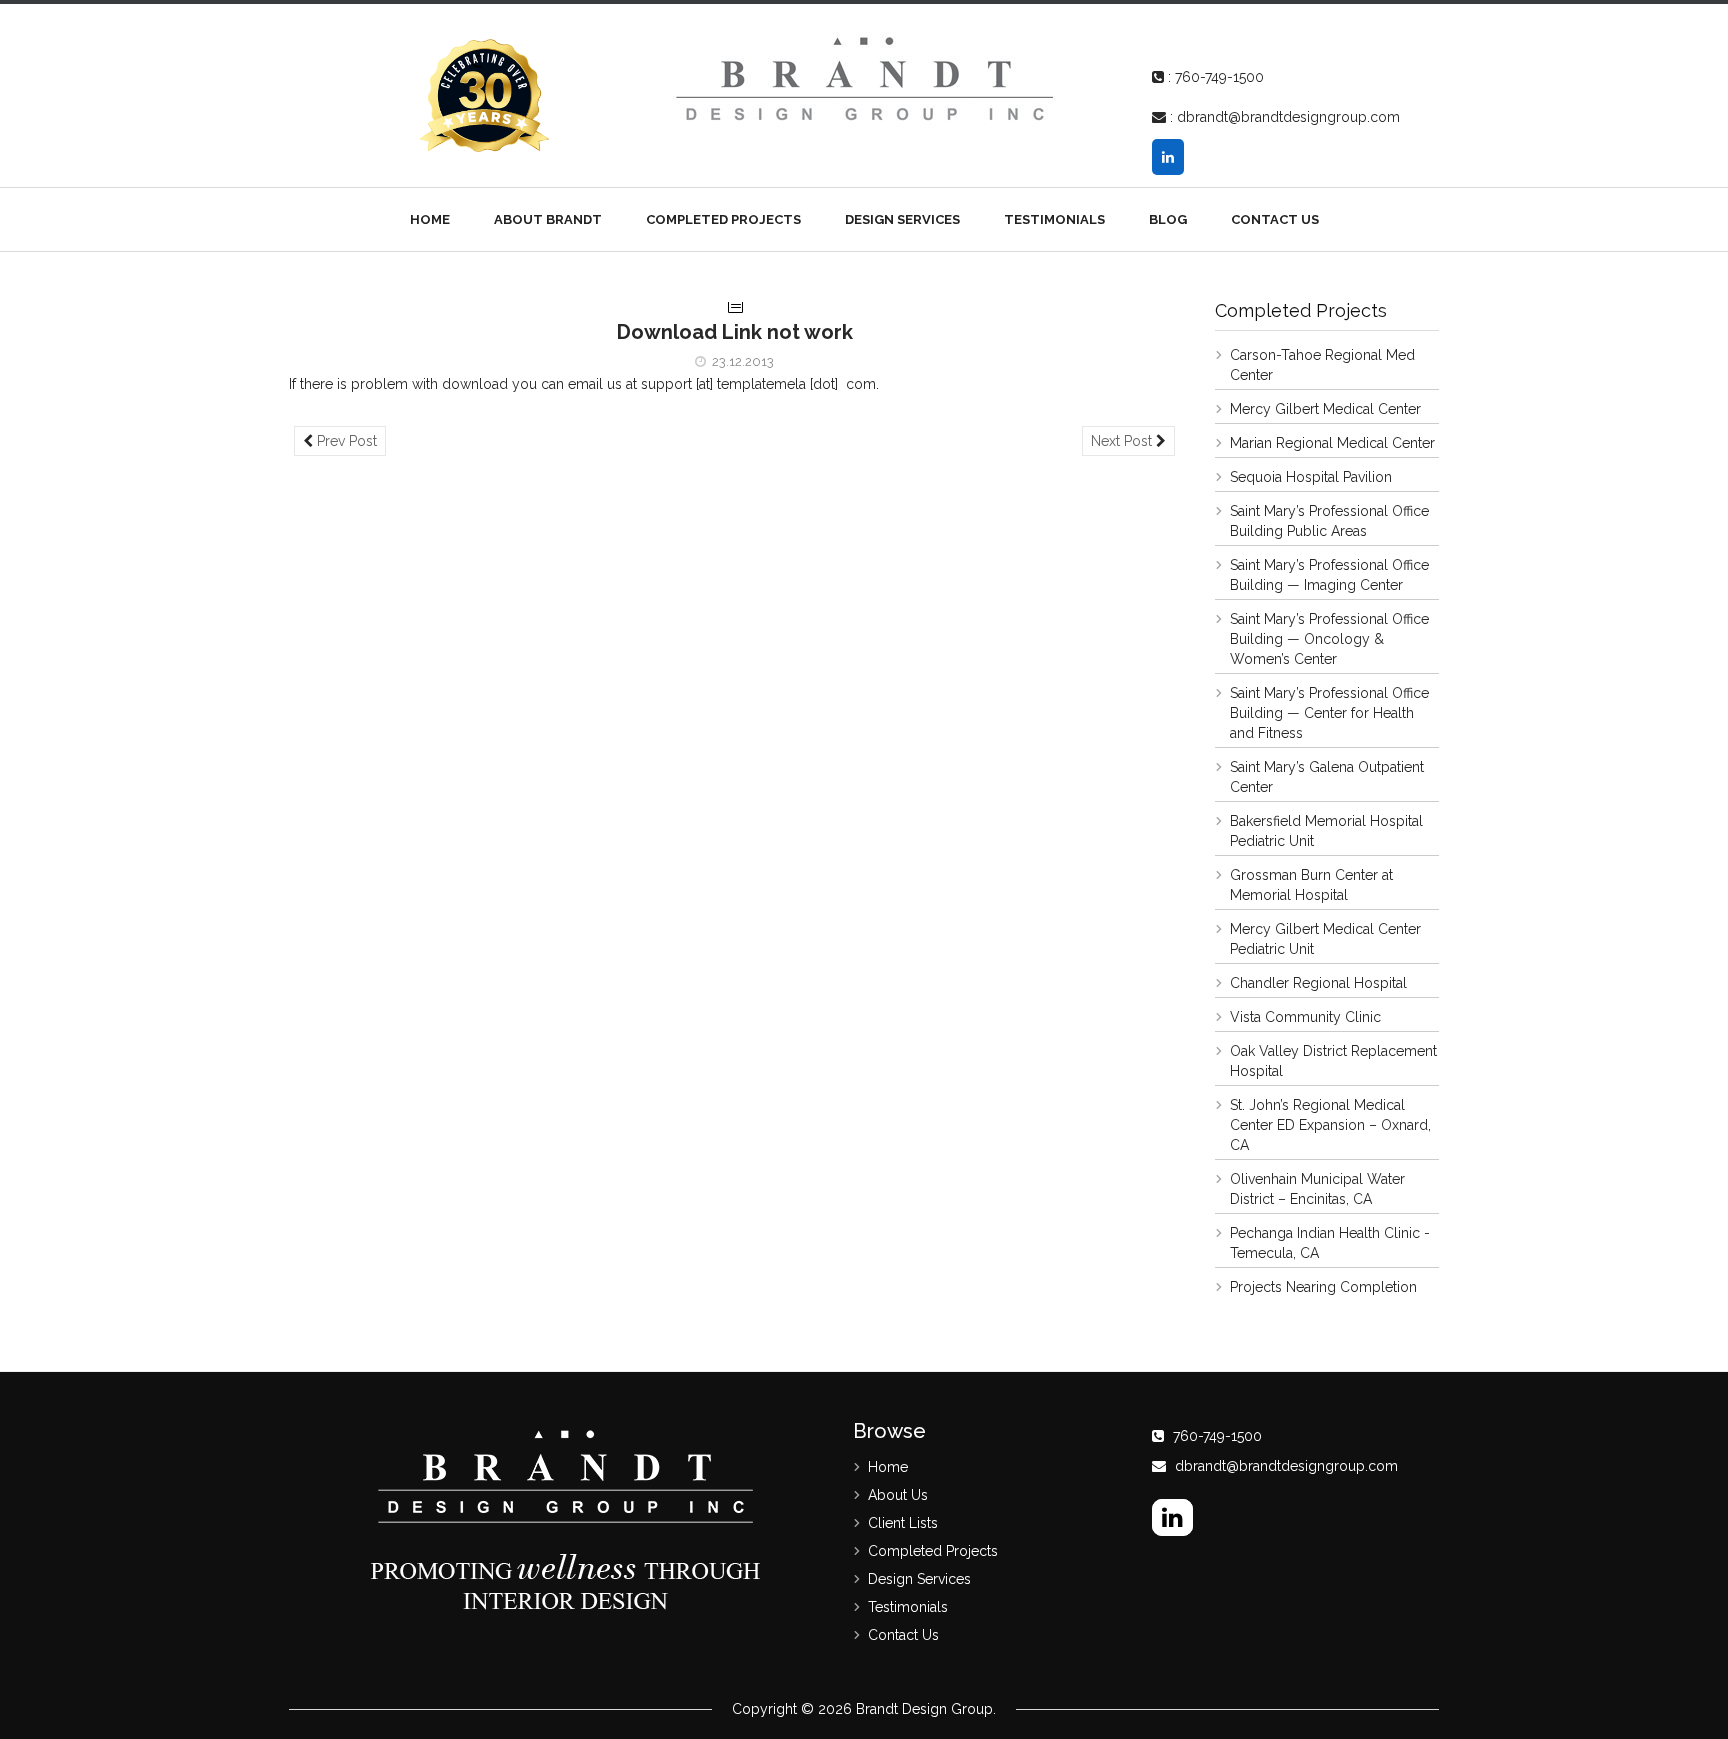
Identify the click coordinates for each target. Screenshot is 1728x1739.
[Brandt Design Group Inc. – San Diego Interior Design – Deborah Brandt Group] (864, 77)
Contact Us (1275, 219)
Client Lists (903, 1523)
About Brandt (548, 219)
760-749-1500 (1219, 77)
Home (430, 219)
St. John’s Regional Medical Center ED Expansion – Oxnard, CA (1330, 1125)
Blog (1168, 219)
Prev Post (345, 441)
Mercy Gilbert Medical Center (1325, 409)
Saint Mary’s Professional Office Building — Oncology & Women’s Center (1329, 639)
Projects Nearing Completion (1323, 1287)
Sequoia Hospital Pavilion (1311, 477)
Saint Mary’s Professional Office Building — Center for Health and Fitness (1329, 713)
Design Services (902, 219)
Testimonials (1054, 219)
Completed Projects (723, 219)
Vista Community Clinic (1305, 1017)
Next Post (1123, 441)
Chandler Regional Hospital (1318, 983)
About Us (898, 1495)
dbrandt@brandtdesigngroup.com (1288, 117)
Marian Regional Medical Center (1332, 443)
